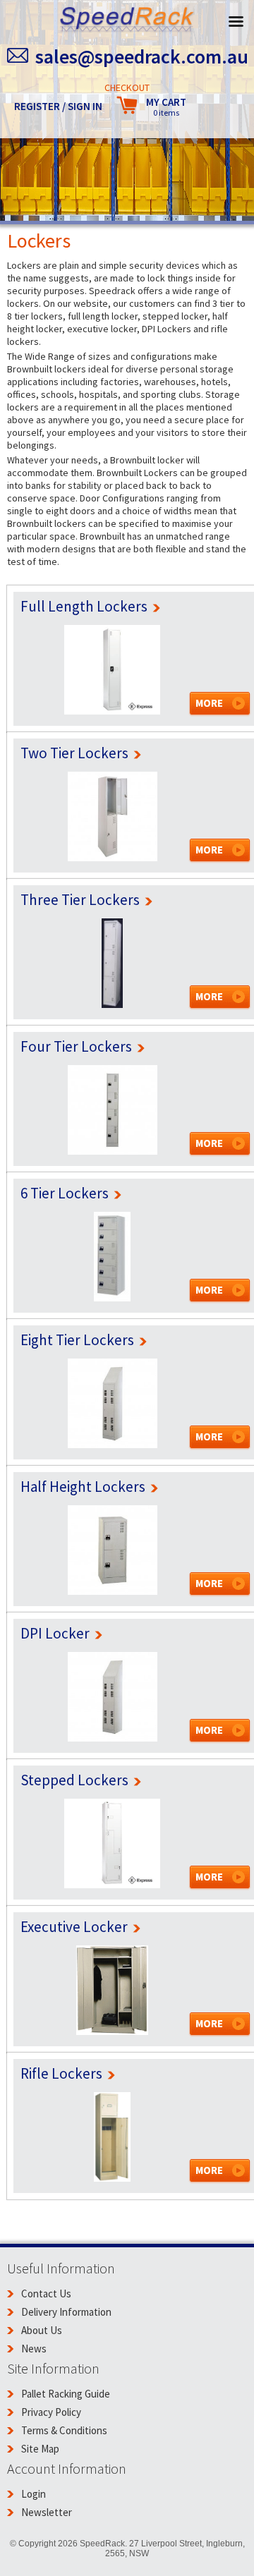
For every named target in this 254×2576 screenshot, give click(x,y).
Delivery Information (66, 2312)
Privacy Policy (51, 2412)
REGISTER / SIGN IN (58, 106)
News (34, 2349)
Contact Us (46, 2294)
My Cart (166, 107)
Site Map (40, 2449)
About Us (42, 2330)
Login (34, 2494)
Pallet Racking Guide (66, 2394)
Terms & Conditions (64, 2430)
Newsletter (47, 2512)
